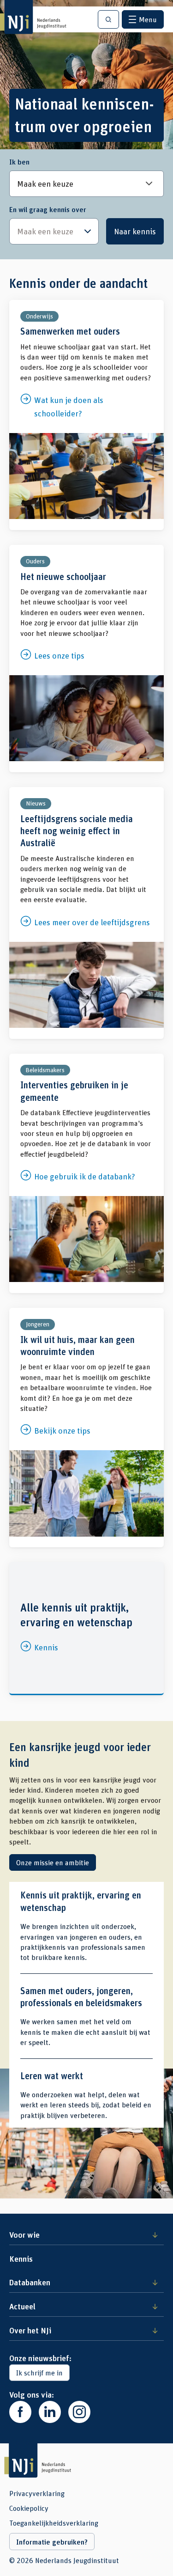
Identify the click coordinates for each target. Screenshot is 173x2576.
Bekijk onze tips (86, 1428)
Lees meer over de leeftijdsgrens (86, 913)
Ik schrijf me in (39, 2372)
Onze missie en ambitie (53, 1862)
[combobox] (54, 231)
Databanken (30, 2282)
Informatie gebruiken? (52, 2542)
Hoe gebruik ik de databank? (86, 1173)
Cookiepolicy (29, 2508)
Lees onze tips (86, 659)
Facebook (20, 2412)
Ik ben (19, 162)
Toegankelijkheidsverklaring (54, 2523)
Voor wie (24, 2234)
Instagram (79, 2412)
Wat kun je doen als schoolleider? (86, 415)
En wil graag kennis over (48, 209)
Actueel (22, 2306)
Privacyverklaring (37, 2493)
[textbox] (49, 231)
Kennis (86, 1628)
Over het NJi (30, 2330)
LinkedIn (50, 2412)
